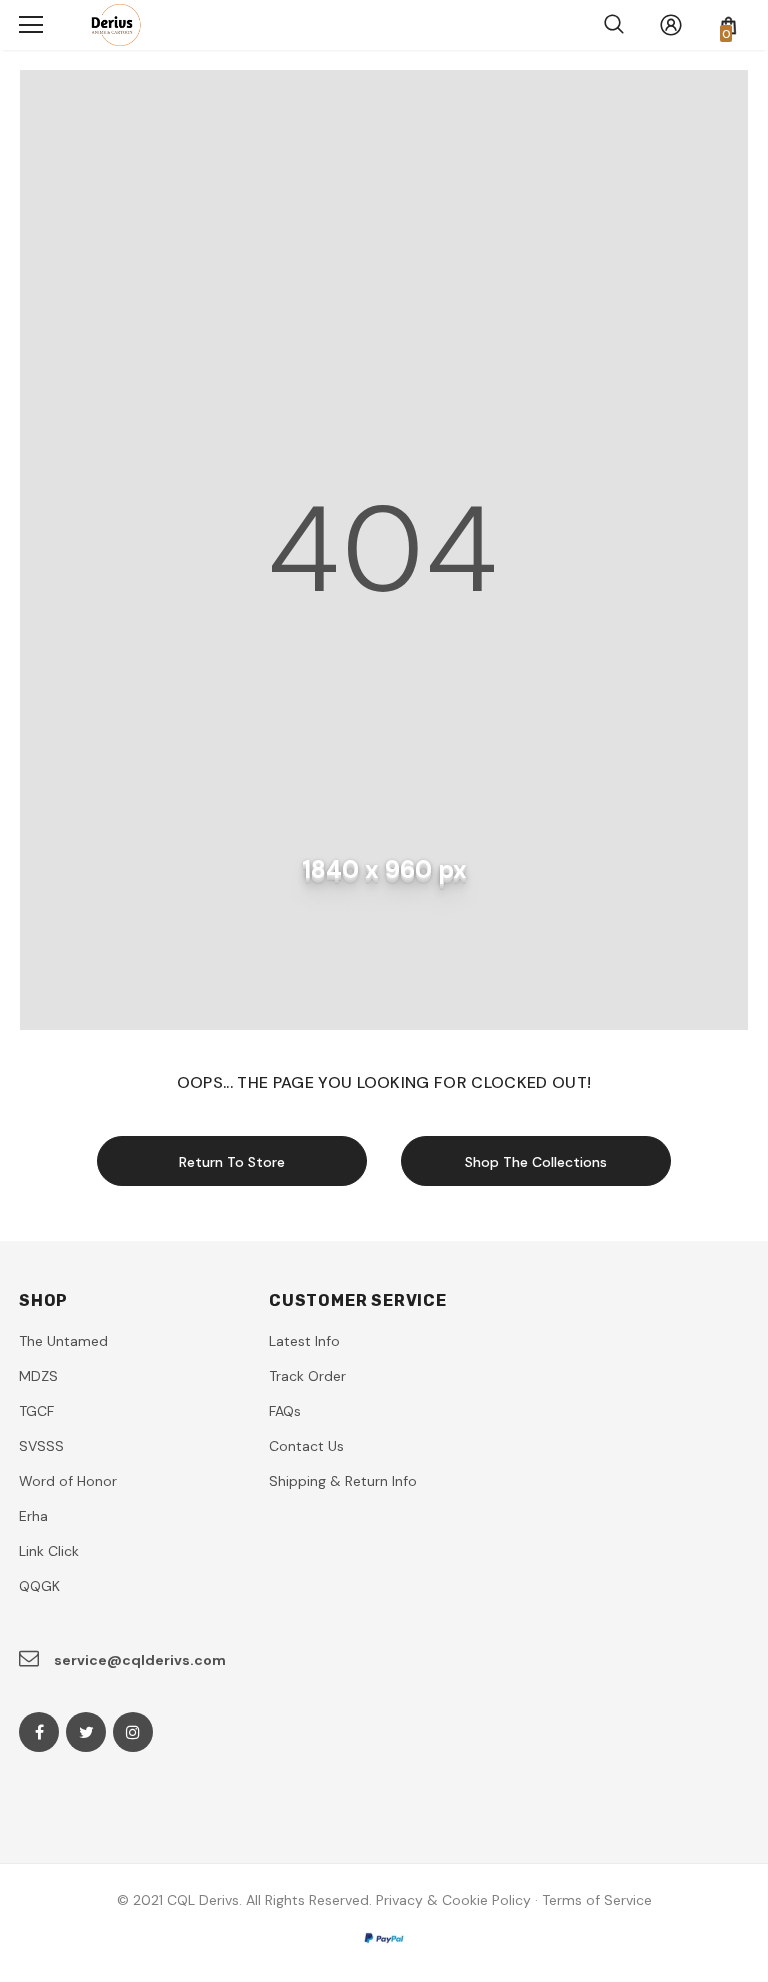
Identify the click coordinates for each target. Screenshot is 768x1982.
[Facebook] (39, 1732)
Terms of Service (597, 1900)
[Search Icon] (614, 25)
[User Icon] (671, 25)
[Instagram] (133, 1732)
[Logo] (112, 24)
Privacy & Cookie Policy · (457, 1900)
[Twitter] (86, 1732)
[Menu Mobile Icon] (31, 25)
